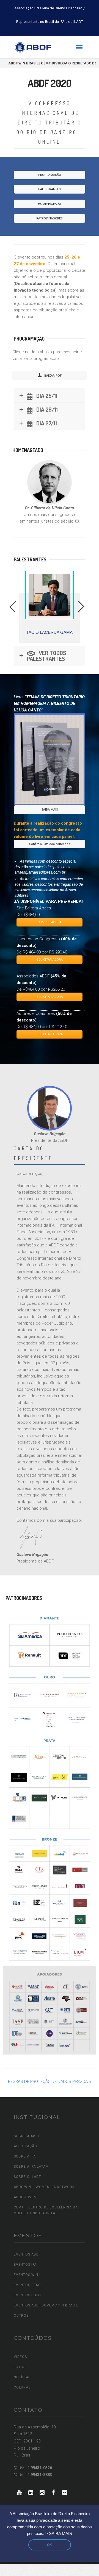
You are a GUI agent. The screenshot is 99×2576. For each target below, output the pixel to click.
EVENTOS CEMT (28, 2285)
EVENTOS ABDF (27, 2254)
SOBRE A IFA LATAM (31, 2167)
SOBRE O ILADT (27, 2177)
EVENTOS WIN (26, 2275)
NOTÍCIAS (22, 2377)
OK (50, 2545)
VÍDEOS (20, 2357)
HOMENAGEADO (50, 204)
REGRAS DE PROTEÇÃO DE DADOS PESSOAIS (50, 2082)
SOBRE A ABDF (27, 2136)
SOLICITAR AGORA (50, 960)
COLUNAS (22, 2387)
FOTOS (20, 2367)
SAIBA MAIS (50, 810)
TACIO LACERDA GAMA (50, 632)
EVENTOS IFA (25, 2265)
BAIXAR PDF (53, 376)
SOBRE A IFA (25, 2156)
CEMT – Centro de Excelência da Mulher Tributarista (46, 2210)
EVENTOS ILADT (28, 2295)
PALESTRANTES (50, 189)
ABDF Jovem (25, 2197)
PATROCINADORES (50, 218)
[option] (50, 607)
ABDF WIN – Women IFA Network (44, 2187)
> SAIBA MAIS (59, 2534)
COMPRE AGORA (50, 922)
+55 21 (35, 2468)
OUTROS (21, 2316)
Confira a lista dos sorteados (50, 844)
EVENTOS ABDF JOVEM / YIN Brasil (46, 2305)
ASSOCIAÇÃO (25, 2146)
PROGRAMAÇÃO (50, 175)
